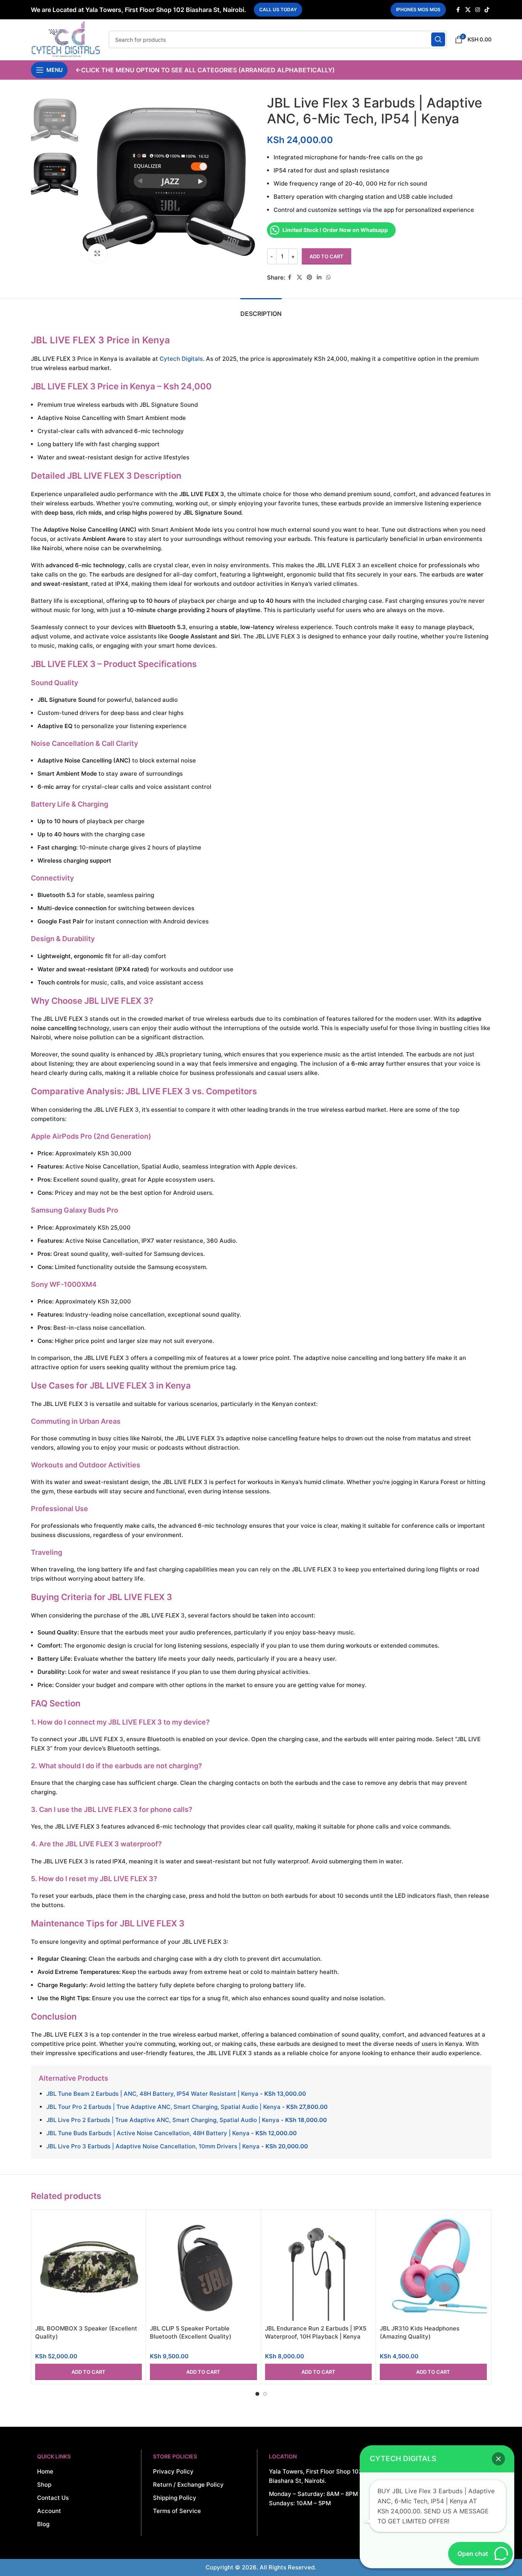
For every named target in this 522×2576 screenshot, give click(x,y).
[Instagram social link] (478, 10)
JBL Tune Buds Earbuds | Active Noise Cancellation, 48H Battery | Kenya (148, 2133)
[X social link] (468, 10)
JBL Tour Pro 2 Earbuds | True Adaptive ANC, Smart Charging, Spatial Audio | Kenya (163, 2107)
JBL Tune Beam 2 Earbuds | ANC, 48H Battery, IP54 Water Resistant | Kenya (152, 2094)
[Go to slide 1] (257, 2394)
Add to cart (326, 256)
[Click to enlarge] (97, 253)
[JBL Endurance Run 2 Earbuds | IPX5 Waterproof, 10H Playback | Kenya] (319, 2267)
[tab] (261, 310)
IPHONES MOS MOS (418, 9)
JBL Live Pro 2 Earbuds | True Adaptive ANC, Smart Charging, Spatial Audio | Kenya (163, 2120)
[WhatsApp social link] (328, 277)
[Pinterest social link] (309, 277)
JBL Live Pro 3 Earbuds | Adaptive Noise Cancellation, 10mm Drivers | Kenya (153, 2146)
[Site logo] (66, 39)
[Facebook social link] (458, 10)
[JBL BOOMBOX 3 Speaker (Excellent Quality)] (89, 2267)
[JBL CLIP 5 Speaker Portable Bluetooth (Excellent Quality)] (203, 2267)
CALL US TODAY (278, 9)
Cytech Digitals (181, 359)
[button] (89, 2372)
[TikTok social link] (487, 10)
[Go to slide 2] (265, 2394)
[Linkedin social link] (319, 277)
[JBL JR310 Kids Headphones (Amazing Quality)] (433, 2267)
